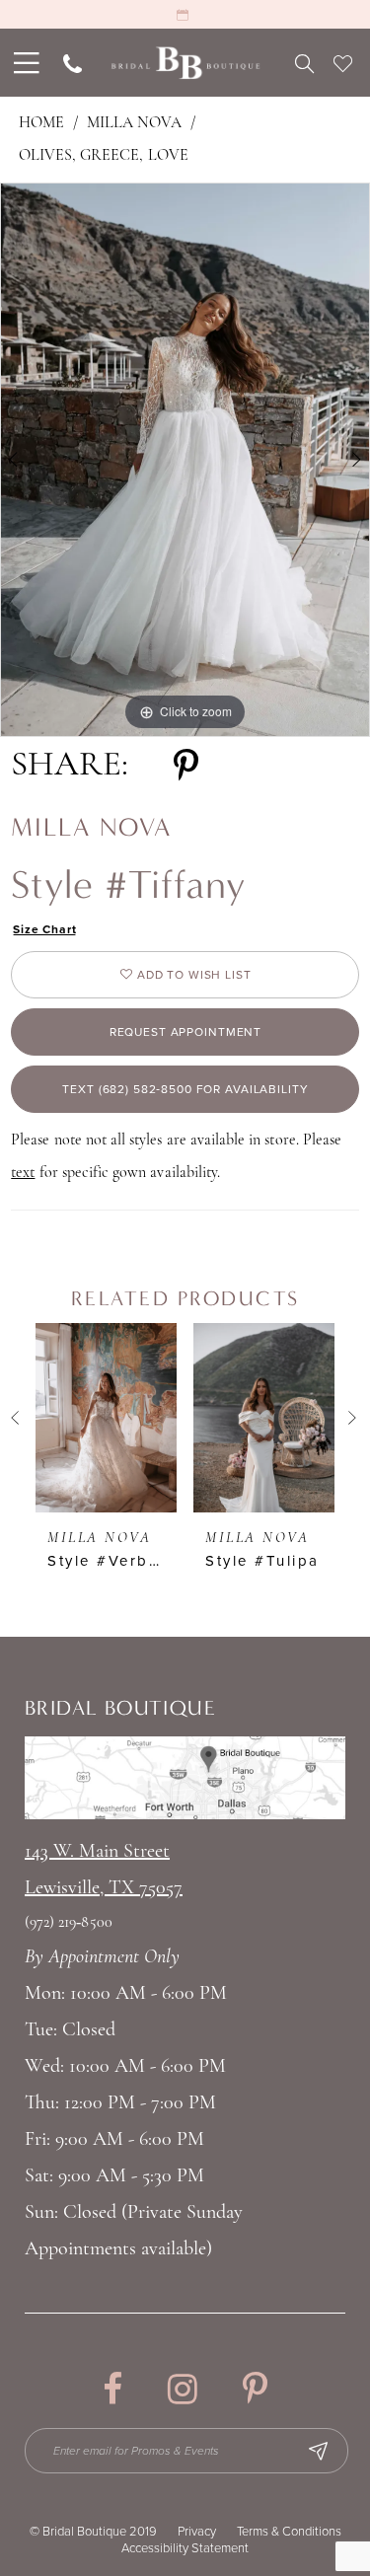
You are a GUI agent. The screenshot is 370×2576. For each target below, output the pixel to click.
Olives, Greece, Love (104, 156)
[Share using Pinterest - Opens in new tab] (186, 766)
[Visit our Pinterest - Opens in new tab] (255, 2389)
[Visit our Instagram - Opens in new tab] (183, 2389)
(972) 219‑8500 (69, 1923)
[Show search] (304, 63)
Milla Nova (135, 123)
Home (41, 123)
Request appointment (185, 1032)
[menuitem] (24, 63)
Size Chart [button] (45, 929)
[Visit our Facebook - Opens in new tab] (112, 2389)
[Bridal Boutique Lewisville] (185, 63)
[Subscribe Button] (318, 2451)
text (23, 1173)
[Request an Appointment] (185, 14)
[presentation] (106, 1418)
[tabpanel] (185, 460)
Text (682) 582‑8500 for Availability (185, 1089)
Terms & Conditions (289, 2532)
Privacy (197, 2532)
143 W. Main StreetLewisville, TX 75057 (104, 1870)
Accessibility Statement (185, 2548)
